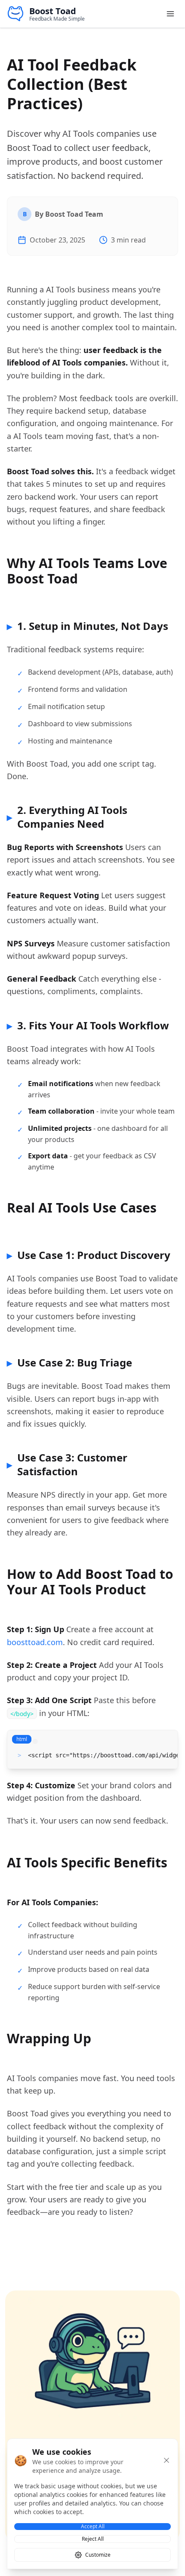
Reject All (93, 2539)
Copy (161, 1742)
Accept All (93, 2527)
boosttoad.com (35, 1642)
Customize (98, 2555)
